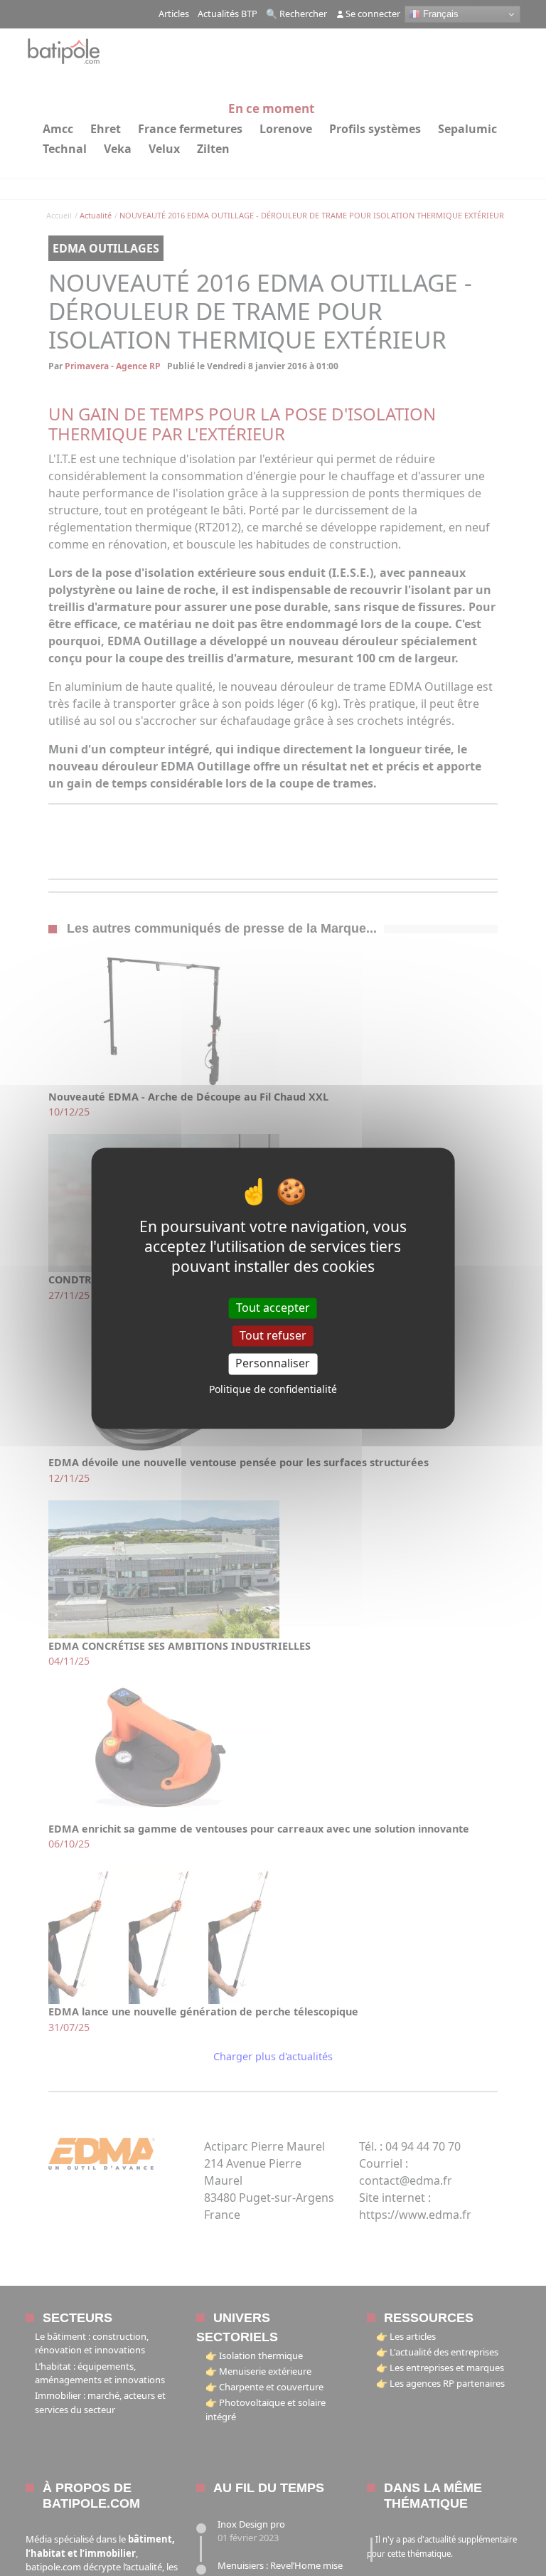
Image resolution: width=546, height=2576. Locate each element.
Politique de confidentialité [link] (273, 1389)
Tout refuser (273, 1336)
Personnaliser (273, 1364)
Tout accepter (273, 1308)
